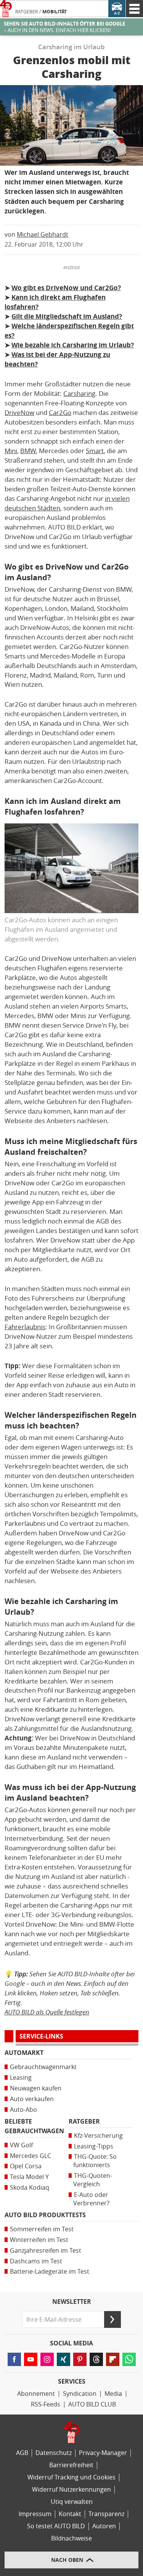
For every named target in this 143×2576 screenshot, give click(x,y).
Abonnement (36, 2394)
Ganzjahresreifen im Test (46, 2251)
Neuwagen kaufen (36, 2088)
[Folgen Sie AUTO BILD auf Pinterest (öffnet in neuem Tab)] (80, 2359)
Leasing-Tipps (94, 2146)
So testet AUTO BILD (56, 2526)
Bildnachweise (71, 2538)
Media (113, 2394)
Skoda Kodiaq (30, 2188)
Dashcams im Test (36, 2261)
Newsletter (72, 2302)
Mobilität (55, 12)
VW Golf (21, 2145)
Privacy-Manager (103, 2453)
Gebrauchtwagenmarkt (43, 2067)
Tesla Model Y (29, 2177)
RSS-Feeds (46, 2404)
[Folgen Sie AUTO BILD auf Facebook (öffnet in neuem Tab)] (14, 2359)
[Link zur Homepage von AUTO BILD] (6, 9)
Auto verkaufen (32, 2099)
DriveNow (19, 413)
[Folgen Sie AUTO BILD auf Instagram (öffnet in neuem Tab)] (47, 2359)
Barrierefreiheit (71, 2465)
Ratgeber (27, 12)
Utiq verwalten (72, 2502)
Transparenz (106, 2514)
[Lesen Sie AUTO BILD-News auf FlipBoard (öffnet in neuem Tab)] (113, 2359)
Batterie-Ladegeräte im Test (50, 2272)
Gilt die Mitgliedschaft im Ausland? (67, 316)
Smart (95, 451)
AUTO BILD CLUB (92, 2404)
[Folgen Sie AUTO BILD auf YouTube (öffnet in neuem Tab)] (31, 2359)
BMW (28, 451)
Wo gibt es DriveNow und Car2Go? (66, 288)
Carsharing (79, 394)
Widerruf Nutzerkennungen (71, 2490)
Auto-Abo (23, 2110)
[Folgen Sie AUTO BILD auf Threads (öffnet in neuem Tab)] (96, 2359)
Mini (11, 451)
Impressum (35, 2514)
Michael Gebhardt (43, 235)
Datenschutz (54, 2453)
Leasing (21, 2078)
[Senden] (112, 2319)
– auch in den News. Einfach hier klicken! (64, 27)
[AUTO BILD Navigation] (134, 9)
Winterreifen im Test (39, 2240)
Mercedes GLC (31, 2156)
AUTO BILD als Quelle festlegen (47, 2012)
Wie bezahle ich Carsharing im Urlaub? (73, 345)
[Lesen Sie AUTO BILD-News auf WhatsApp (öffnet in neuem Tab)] (129, 2359)
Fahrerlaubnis (25, 1327)
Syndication (80, 2394)
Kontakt (70, 2514)
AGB (22, 2453)
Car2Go (60, 413)
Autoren (104, 2526)
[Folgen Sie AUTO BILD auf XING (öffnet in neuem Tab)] (63, 2359)
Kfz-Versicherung (98, 2136)
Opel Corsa (26, 2166)
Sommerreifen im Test (42, 2229)
